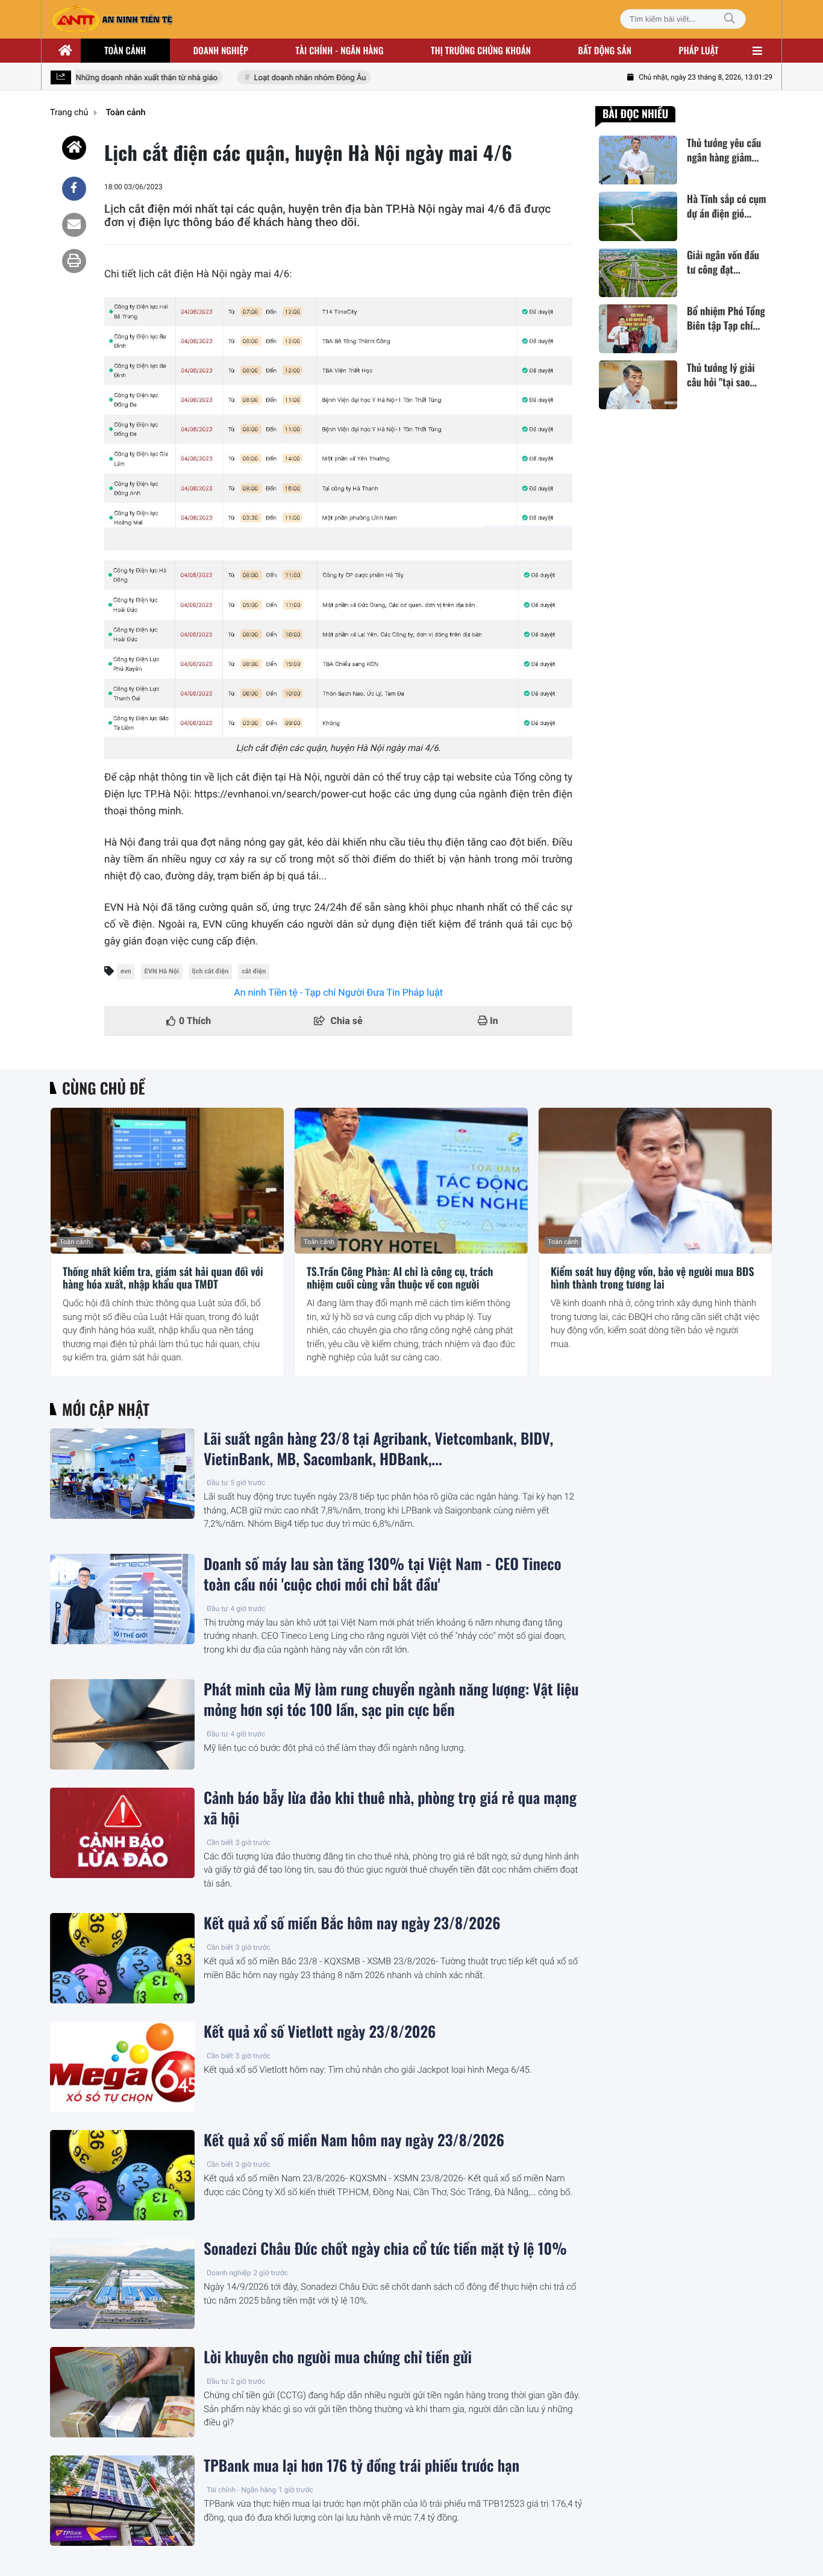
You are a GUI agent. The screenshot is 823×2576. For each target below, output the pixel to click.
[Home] (74, 148)
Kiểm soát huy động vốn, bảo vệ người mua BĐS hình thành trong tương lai (652, 1279)
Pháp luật (699, 51)
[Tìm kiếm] (730, 19)
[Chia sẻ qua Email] (74, 225)
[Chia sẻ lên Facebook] (74, 189)
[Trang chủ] (66, 51)
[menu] (757, 51)
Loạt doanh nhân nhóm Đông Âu (291, 78)
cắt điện (254, 971)
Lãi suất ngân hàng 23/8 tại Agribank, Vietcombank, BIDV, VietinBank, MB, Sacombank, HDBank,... (378, 1449)
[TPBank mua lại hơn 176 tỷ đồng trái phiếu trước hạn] (122, 2501)
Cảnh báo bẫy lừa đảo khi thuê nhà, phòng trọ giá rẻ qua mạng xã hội (390, 1808)
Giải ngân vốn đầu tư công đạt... (723, 263)
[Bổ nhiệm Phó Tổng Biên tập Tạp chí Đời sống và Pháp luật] (638, 329)
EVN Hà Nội (162, 971)
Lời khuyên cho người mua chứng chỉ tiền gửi (338, 2357)
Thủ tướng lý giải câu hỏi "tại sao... (722, 375)
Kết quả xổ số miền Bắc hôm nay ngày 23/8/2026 (352, 1923)
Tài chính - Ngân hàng (241, 2490)
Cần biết (220, 1842)
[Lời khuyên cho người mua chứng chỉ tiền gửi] (122, 2392)
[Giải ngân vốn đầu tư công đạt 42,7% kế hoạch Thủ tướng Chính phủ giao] (638, 273)
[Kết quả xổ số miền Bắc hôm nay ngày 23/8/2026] (122, 1958)
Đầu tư (217, 1483)
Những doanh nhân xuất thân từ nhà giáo (128, 78)
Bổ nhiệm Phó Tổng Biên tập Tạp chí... (726, 319)
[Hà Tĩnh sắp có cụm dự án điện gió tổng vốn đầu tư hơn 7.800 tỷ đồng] (638, 216)
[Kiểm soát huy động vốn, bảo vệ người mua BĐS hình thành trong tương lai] (655, 1181)
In (493, 1021)
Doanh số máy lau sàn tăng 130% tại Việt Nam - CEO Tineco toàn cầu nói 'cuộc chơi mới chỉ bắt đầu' (382, 1574)
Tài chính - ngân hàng (340, 51)
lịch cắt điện (211, 971)
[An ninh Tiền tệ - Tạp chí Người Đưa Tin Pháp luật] (112, 19)
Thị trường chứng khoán (481, 51)
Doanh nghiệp (221, 51)
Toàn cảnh (125, 51)
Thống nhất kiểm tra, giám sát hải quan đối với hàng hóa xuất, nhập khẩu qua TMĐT (163, 1279)
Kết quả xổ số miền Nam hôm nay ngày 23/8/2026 (354, 2140)
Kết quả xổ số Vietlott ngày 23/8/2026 (320, 2032)
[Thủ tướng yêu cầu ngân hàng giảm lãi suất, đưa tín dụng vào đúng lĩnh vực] (638, 160)
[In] (74, 261)
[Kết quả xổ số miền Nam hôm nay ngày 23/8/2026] (122, 2175)
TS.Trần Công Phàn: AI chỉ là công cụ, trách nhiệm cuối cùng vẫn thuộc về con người (400, 1279)
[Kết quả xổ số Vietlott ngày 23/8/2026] (122, 2067)
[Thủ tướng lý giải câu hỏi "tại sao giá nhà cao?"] (638, 385)
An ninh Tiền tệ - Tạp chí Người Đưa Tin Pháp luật (338, 992)
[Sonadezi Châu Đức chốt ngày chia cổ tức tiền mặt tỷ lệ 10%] (122, 2284)
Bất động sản (605, 51)
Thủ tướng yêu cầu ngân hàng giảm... (724, 150)
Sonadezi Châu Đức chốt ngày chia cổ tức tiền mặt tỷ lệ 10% (385, 2249)
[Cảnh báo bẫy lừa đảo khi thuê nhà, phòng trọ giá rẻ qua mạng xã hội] (122, 1833)
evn (126, 971)
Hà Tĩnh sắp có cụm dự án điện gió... (727, 206)
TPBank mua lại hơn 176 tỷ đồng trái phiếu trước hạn (361, 2466)
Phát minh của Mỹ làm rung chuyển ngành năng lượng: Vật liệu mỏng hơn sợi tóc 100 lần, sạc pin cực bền (391, 1700)
